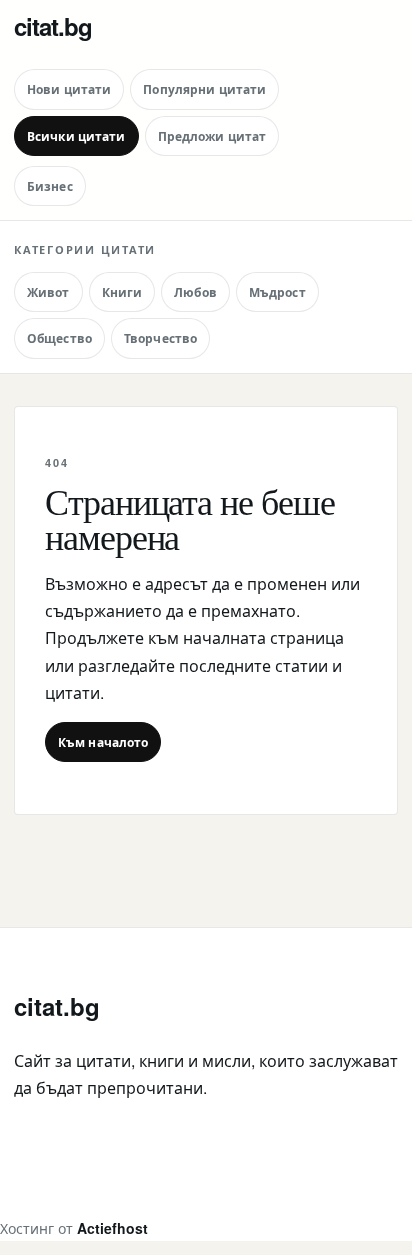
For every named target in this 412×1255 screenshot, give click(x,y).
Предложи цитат (212, 136)
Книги (122, 292)
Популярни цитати (204, 89)
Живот (48, 292)
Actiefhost (112, 1228)
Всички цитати (76, 136)
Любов (195, 292)
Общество (59, 338)
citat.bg (53, 26)
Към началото (103, 742)
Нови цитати (69, 89)
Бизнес (50, 186)
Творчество (160, 338)
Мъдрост (277, 292)
